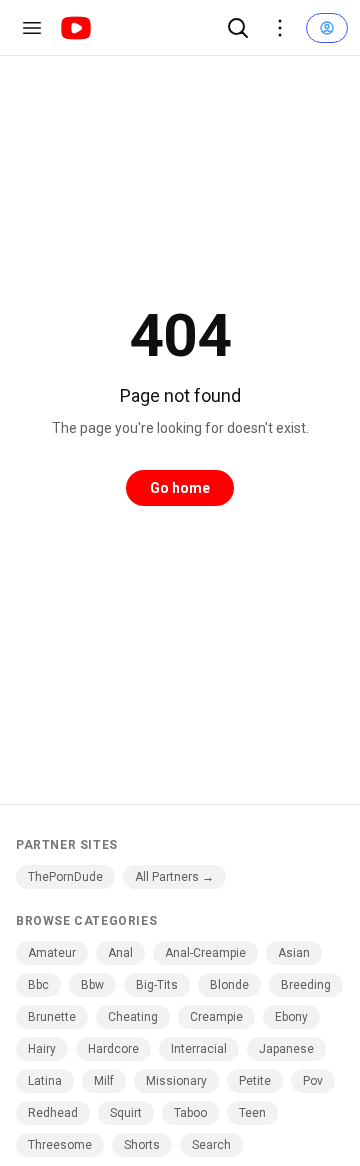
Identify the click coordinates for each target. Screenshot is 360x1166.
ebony (291, 1017)
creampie (216, 1017)
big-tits (157, 985)
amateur (52, 953)
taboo (190, 1113)
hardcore (113, 1049)
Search (211, 1145)
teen (252, 1113)
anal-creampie (205, 953)
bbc (38, 985)
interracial (199, 1049)
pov (313, 1081)
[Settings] (280, 28)
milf (104, 1081)
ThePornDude (65, 877)
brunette (52, 1017)
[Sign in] (327, 28)
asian (294, 953)
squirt (126, 1113)
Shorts (142, 1145)
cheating (133, 1017)
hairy (42, 1049)
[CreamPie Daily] (76, 28)
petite (255, 1081)
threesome (60, 1145)
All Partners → (174, 877)
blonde (229, 985)
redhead (53, 1113)
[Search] (238, 28)
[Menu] (32, 28)
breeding (306, 985)
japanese (286, 1049)
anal (120, 953)
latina (45, 1081)
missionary (176, 1081)
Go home (180, 488)
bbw (92, 985)
